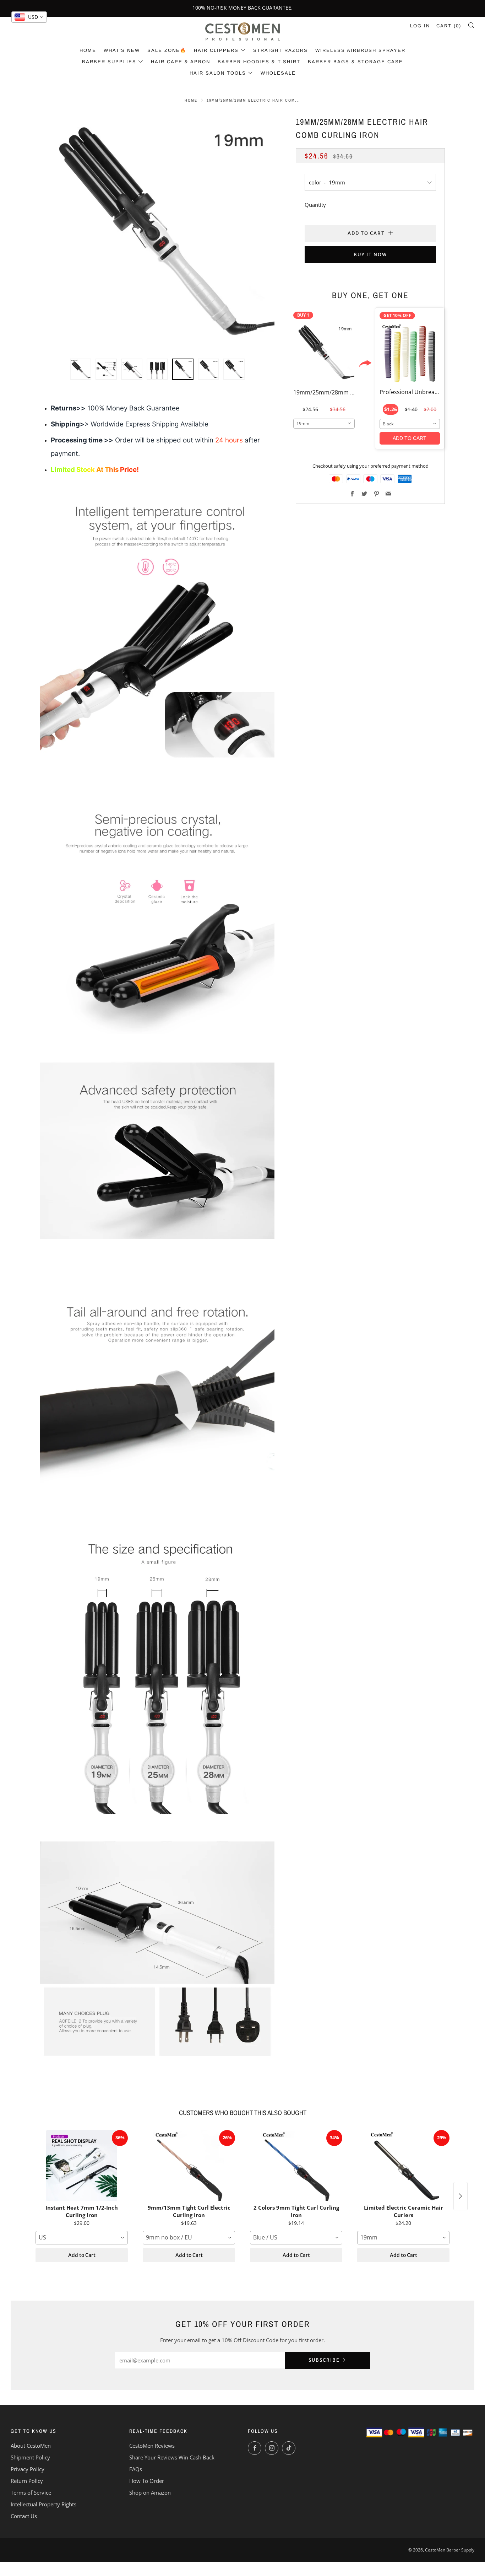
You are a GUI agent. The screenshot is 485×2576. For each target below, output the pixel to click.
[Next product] (461, 2196)
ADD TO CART (410, 438)
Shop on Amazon (150, 2492)
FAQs (136, 2469)
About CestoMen (31, 2446)
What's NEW (122, 50)
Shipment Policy (30, 2457)
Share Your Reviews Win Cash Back (172, 2457)
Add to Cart (82, 2255)
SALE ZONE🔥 (167, 50)
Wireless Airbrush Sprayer (360, 50)
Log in (420, 26)
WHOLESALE (278, 73)
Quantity (315, 205)
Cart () (449, 26)
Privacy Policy (28, 2469)
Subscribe (324, 2360)
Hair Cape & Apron (181, 62)
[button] (81, 369)
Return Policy (27, 2481)
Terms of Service (31, 2492)
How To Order (147, 2481)
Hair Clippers (216, 50)
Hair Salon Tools (218, 73)
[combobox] (324, 423)
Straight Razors (280, 50)
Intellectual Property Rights (43, 2504)
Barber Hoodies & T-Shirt (259, 62)
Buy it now (370, 255)
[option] (157, 233)
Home (88, 50)
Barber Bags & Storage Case (355, 62)
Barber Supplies (109, 62)
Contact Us (24, 2516)
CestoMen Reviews (152, 2446)
